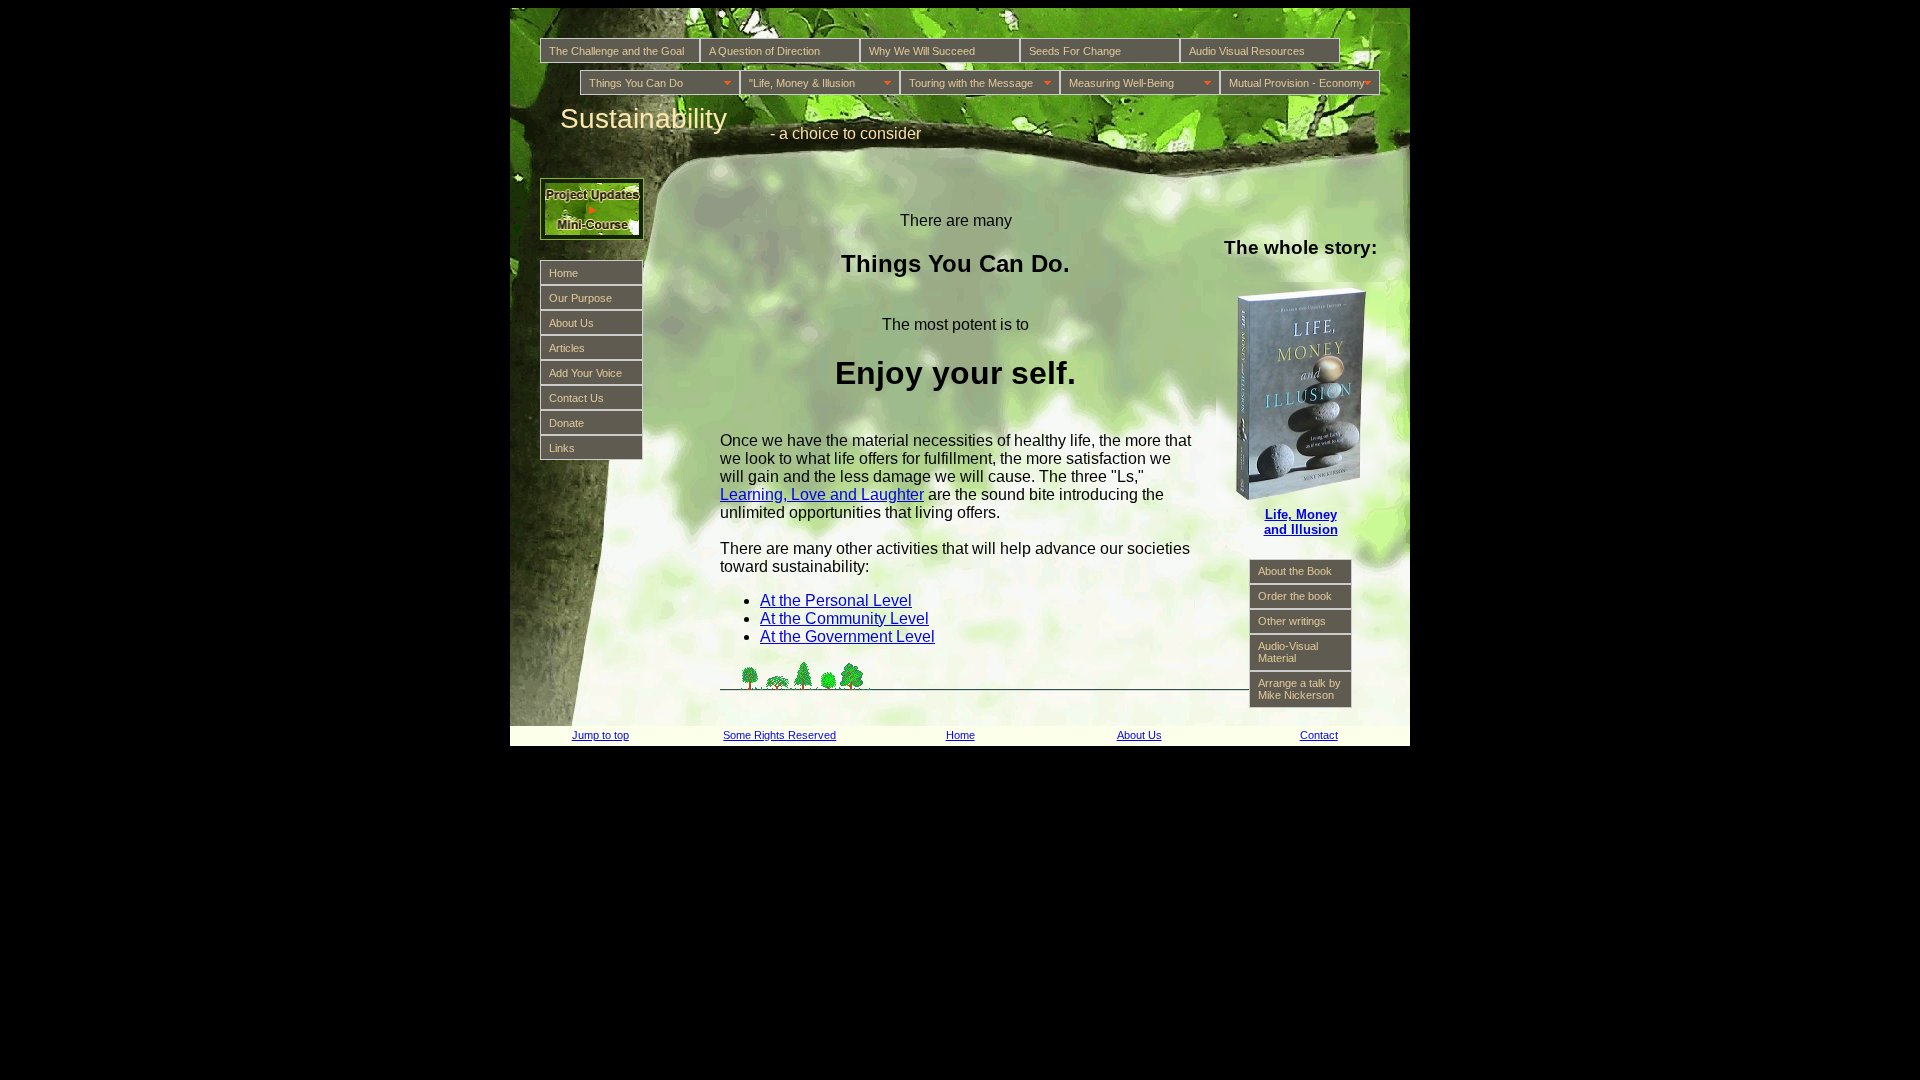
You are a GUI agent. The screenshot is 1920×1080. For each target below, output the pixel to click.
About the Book (1295, 571)
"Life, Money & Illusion (802, 83)
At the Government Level (847, 636)
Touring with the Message (971, 83)
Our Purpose (580, 298)
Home (563, 273)
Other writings (1292, 621)
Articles (567, 348)
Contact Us (576, 398)
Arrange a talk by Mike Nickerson (1299, 689)
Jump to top (600, 735)
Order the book (1295, 596)
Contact (1319, 735)
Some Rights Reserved (779, 735)
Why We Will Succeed (922, 51)
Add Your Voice (585, 373)
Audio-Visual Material (1288, 652)
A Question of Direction (764, 51)
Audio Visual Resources (1247, 51)
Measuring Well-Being (1121, 83)
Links (562, 448)
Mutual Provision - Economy (1297, 83)
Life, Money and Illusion (1301, 522)
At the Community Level (844, 618)
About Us (571, 323)
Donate (566, 423)
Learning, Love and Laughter (822, 494)
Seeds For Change (1075, 51)
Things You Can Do (636, 83)
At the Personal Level (836, 600)
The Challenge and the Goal (616, 51)
